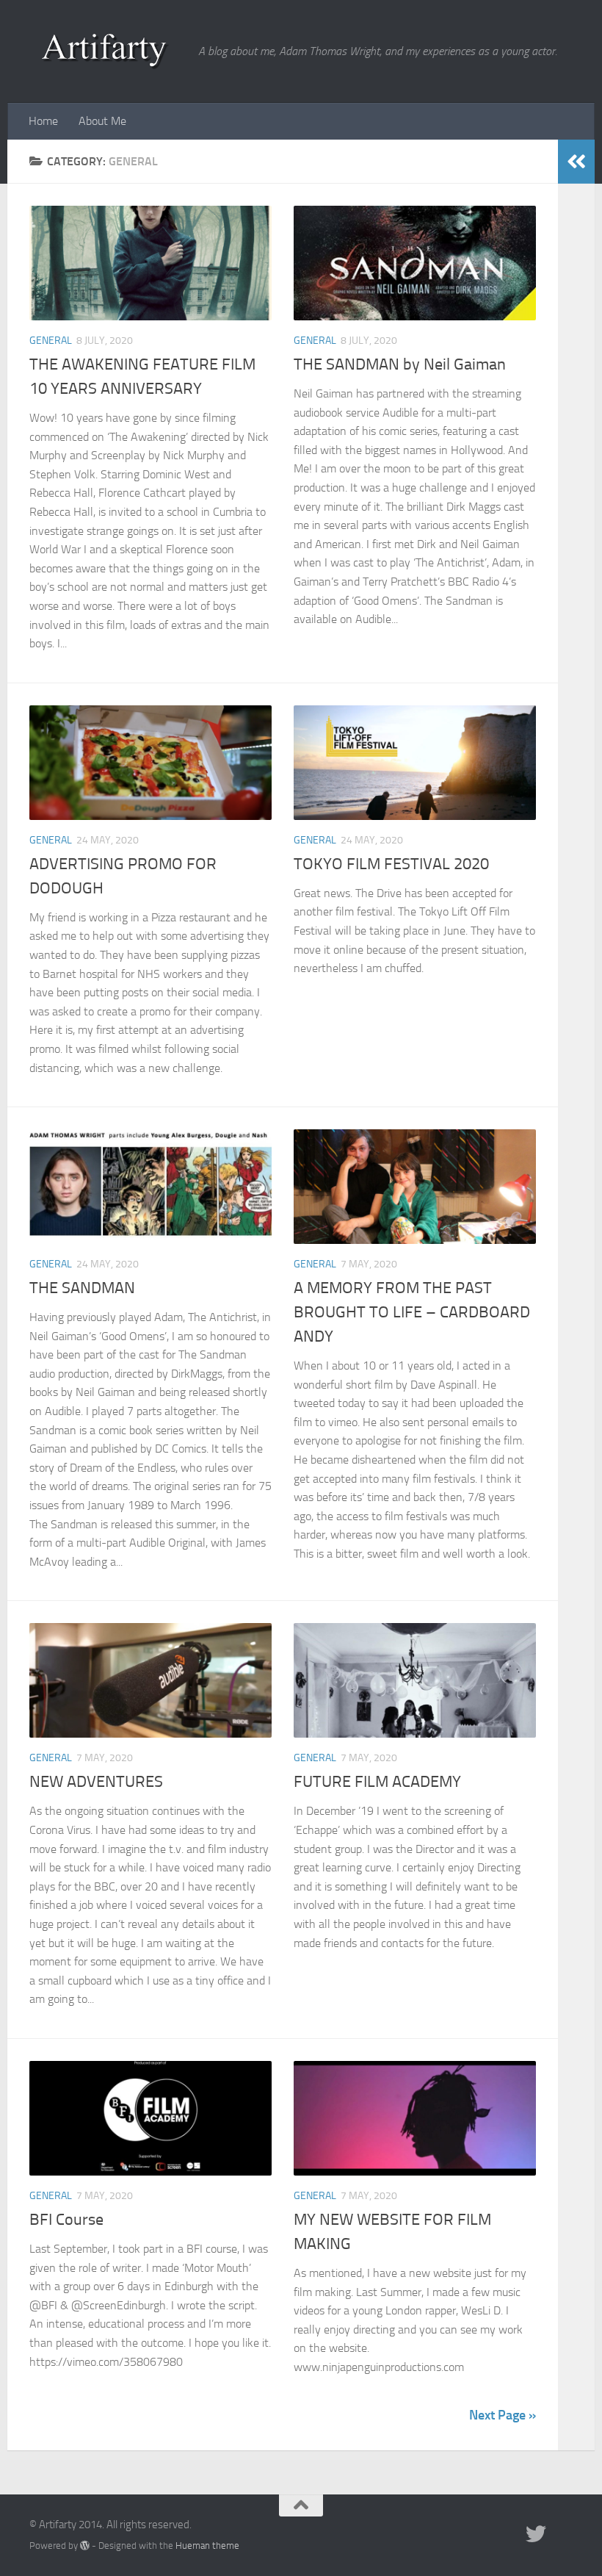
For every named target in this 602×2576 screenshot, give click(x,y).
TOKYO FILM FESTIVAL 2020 (391, 864)
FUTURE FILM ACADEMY (377, 1782)
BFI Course (66, 2220)
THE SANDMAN (82, 1288)
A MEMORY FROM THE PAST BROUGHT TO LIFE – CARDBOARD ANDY (412, 1312)
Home (43, 121)
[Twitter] (536, 2534)
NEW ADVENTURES (96, 1782)
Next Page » (503, 2415)
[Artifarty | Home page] (106, 51)
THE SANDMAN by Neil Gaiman (400, 364)
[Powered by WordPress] (85, 2546)
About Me (102, 121)
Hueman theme (207, 2546)
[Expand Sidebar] (576, 162)
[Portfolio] (562, 2534)
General (51, 341)
